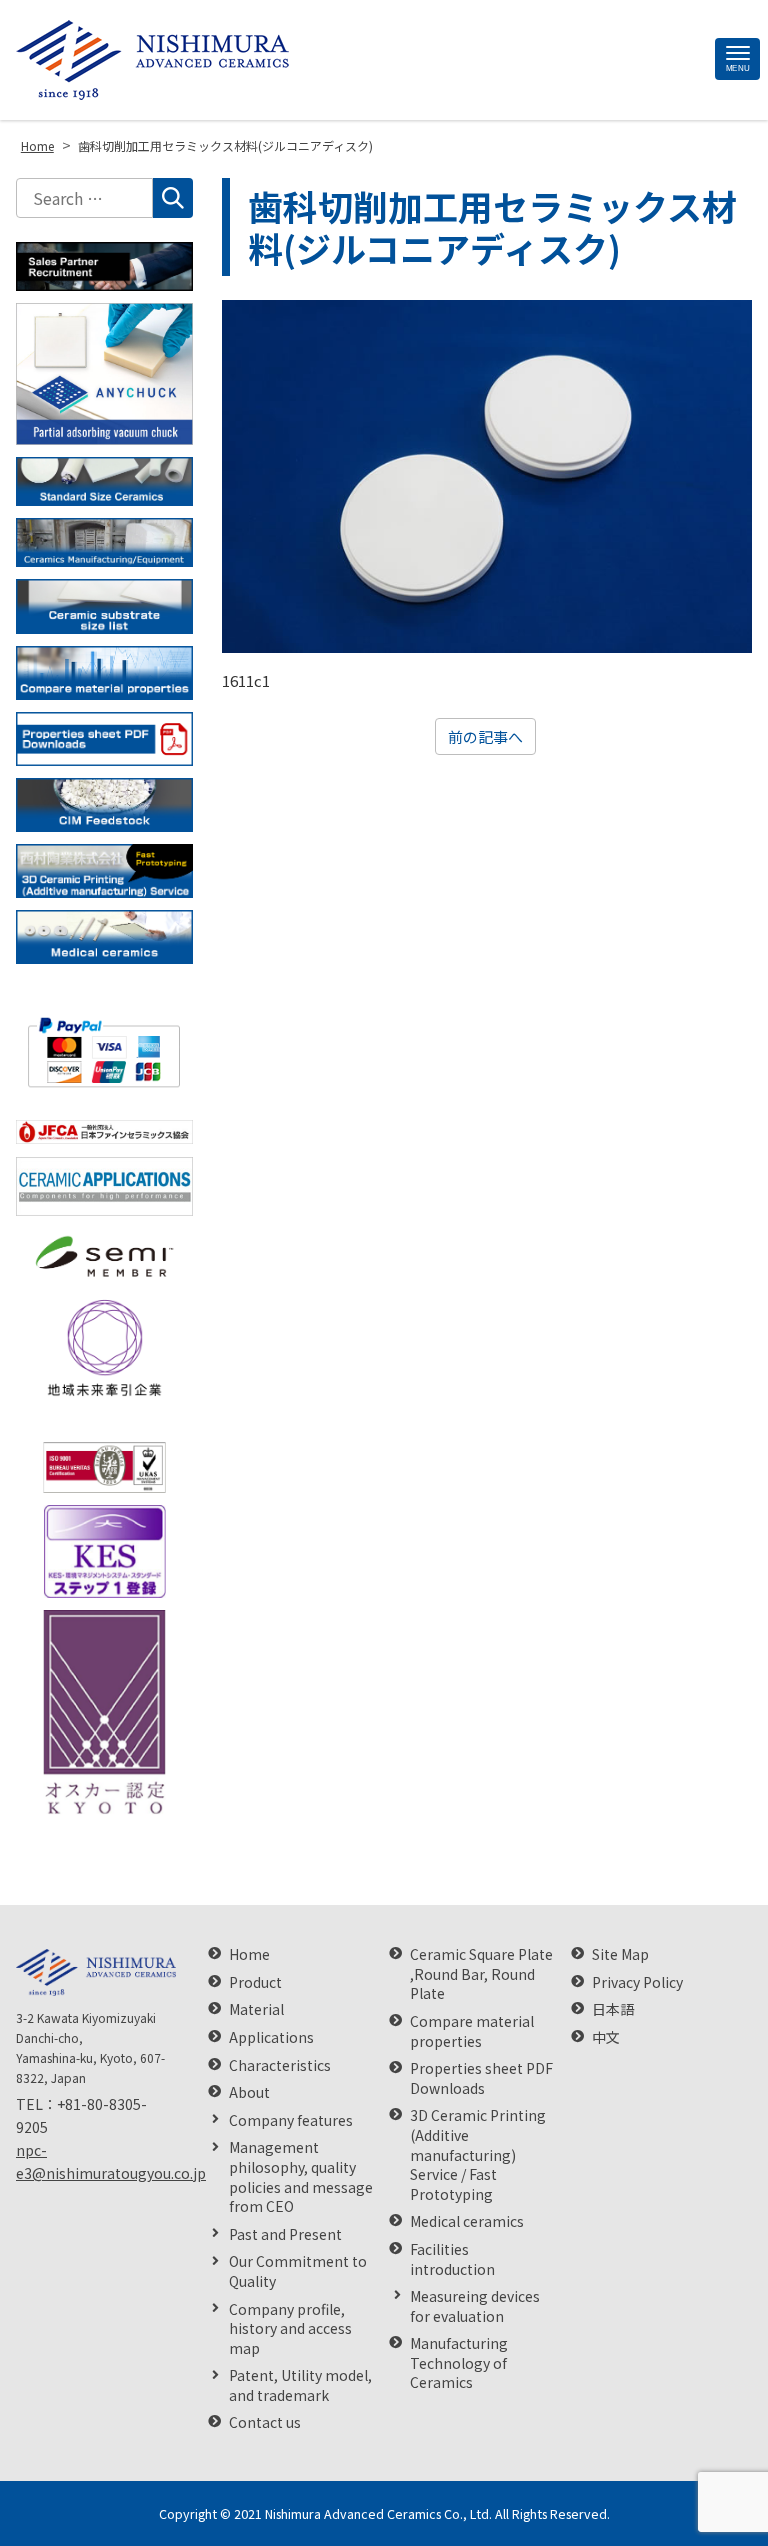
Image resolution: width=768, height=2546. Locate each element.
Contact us (265, 2422)
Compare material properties (472, 2031)
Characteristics (280, 2065)
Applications (271, 2037)
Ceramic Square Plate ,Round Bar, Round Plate (481, 1974)
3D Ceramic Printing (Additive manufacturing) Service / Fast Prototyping (478, 2154)
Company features (291, 2120)
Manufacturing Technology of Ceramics (459, 2363)
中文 (606, 2037)
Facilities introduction (452, 2259)
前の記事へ (485, 736)
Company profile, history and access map (290, 2329)
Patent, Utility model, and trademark (300, 2385)
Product (255, 1982)
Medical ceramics (467, 2221)
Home (249, 1954)
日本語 (613, 2009)
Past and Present (285, 2234)
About (249, 2092)
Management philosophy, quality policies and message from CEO (301, 2177)
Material (256, 2009)
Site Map (620, 1954)
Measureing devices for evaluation (475, 2306)
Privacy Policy (637, 1982)
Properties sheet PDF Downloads (481, 2078)
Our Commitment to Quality (298, 2271)
